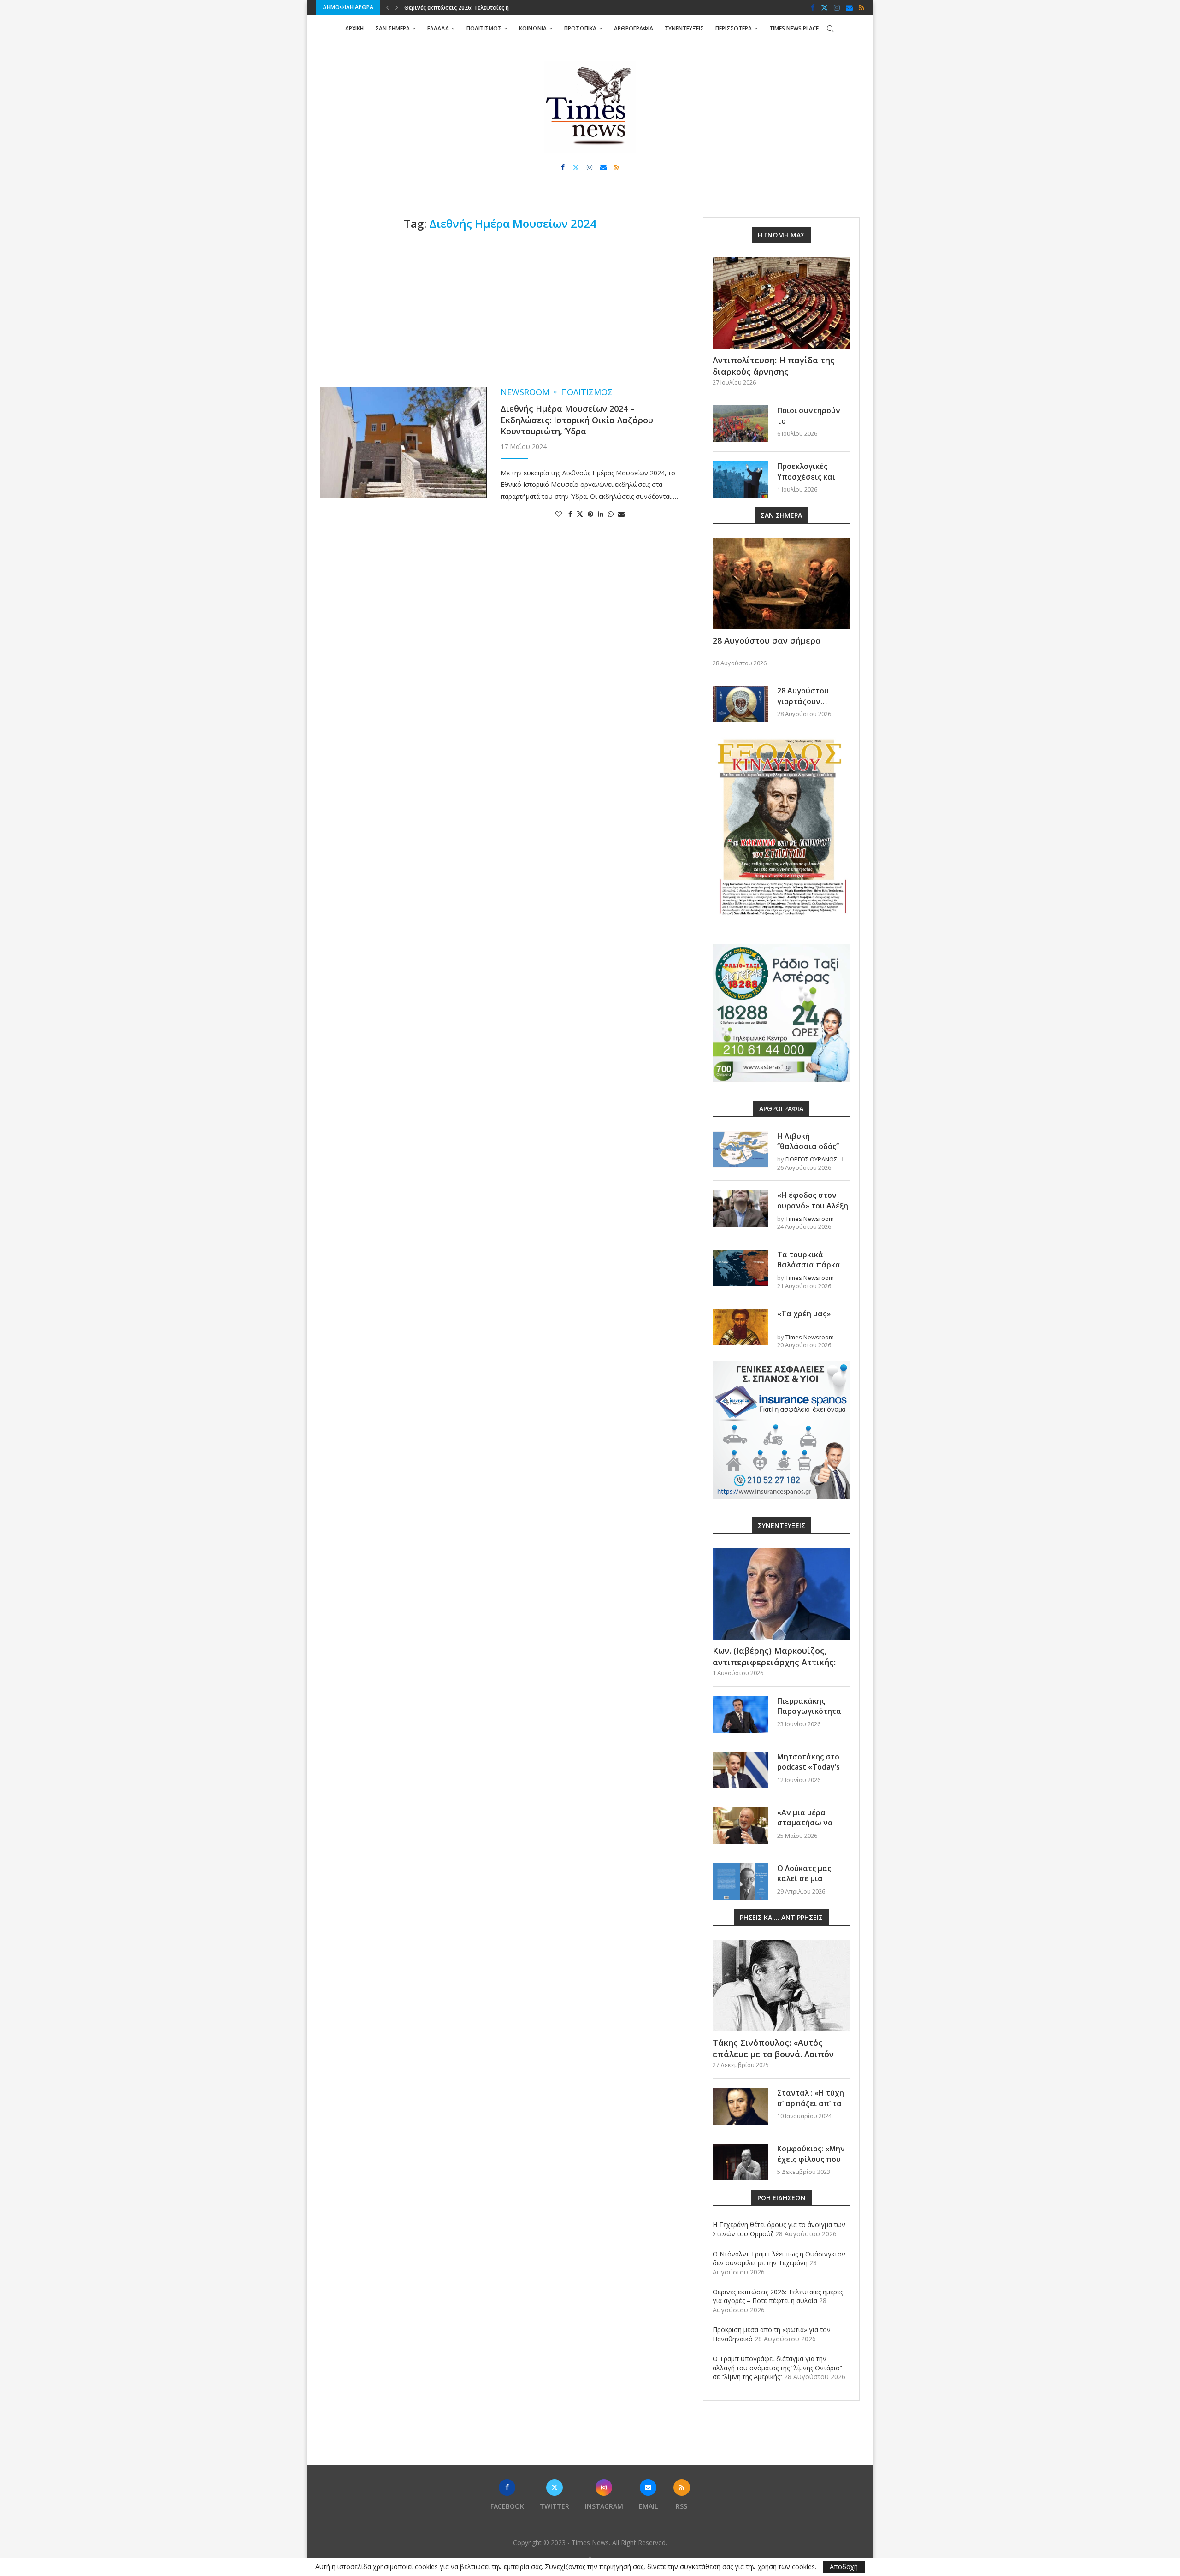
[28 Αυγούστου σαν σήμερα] (781, 583)
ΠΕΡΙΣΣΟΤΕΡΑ (734, 28)
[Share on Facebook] (570, 514)
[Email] (849, 7)
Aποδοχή (844, 2567)
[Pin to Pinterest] (590, 514)
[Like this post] (559, 514)
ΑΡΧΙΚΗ (354, 28)
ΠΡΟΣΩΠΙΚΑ (580, 28)
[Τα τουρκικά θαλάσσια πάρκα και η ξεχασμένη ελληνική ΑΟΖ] (740, 1268)
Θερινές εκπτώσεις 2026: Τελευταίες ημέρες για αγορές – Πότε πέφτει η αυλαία (778, 2296)
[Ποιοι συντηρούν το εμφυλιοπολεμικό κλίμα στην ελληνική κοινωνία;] (740, 424)
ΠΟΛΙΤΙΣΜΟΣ (484, 28)
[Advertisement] (500, 309)
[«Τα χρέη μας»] (740, 1327)
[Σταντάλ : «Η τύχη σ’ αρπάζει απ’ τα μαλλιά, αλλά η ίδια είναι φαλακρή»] (740, 2106)
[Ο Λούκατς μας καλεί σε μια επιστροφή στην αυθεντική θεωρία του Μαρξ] (740, 1882)
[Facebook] (813, 7)
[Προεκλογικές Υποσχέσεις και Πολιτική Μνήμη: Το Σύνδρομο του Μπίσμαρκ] (740, 480)
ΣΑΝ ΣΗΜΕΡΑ (392, 28)
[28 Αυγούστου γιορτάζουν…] (740, 704)
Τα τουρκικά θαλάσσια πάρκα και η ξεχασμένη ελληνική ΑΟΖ (809, 1270)
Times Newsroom (810, 1219)
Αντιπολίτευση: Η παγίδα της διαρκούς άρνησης (774, 366)
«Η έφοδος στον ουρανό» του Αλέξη (813, 1200)
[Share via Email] (621, 514)
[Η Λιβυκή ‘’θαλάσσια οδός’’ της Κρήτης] (740, 1149)
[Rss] (861, 7)
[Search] (830, 29)
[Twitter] (824, 7)
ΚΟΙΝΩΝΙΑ (533, 28)
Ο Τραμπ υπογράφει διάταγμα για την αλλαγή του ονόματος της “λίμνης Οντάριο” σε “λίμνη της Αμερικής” (777, 2368)
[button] (388, 7)
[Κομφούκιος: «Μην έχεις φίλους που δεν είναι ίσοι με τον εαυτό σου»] (740, 2162)
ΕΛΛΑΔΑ (438, 28)
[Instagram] (837, 7)
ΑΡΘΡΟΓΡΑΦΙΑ (634, 28)
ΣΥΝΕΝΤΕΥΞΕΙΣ (684, 28)
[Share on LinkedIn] (601, 514)
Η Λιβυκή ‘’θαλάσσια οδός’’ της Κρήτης (808, 1146)
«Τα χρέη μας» (804, 1314)
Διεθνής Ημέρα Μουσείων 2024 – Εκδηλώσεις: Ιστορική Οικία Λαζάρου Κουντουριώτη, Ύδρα (577, 420)
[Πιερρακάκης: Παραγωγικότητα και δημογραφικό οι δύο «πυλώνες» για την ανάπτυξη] (740, 1714)
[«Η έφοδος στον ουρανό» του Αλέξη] (740, 1208)
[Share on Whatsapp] (611, 514)
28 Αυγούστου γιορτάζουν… (803, 696)
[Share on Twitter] (580, 514)
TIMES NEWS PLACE (794, 28)
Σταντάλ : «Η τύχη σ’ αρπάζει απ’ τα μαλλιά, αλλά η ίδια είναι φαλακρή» (813, 2108)
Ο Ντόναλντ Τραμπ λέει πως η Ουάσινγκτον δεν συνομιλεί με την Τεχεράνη (779, 2259)
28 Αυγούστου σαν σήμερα (767, 640)
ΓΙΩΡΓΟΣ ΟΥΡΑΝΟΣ (811, 1159)
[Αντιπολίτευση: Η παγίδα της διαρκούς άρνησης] (781, 303)
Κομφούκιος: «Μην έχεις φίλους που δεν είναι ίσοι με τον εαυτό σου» (811, 2164)
